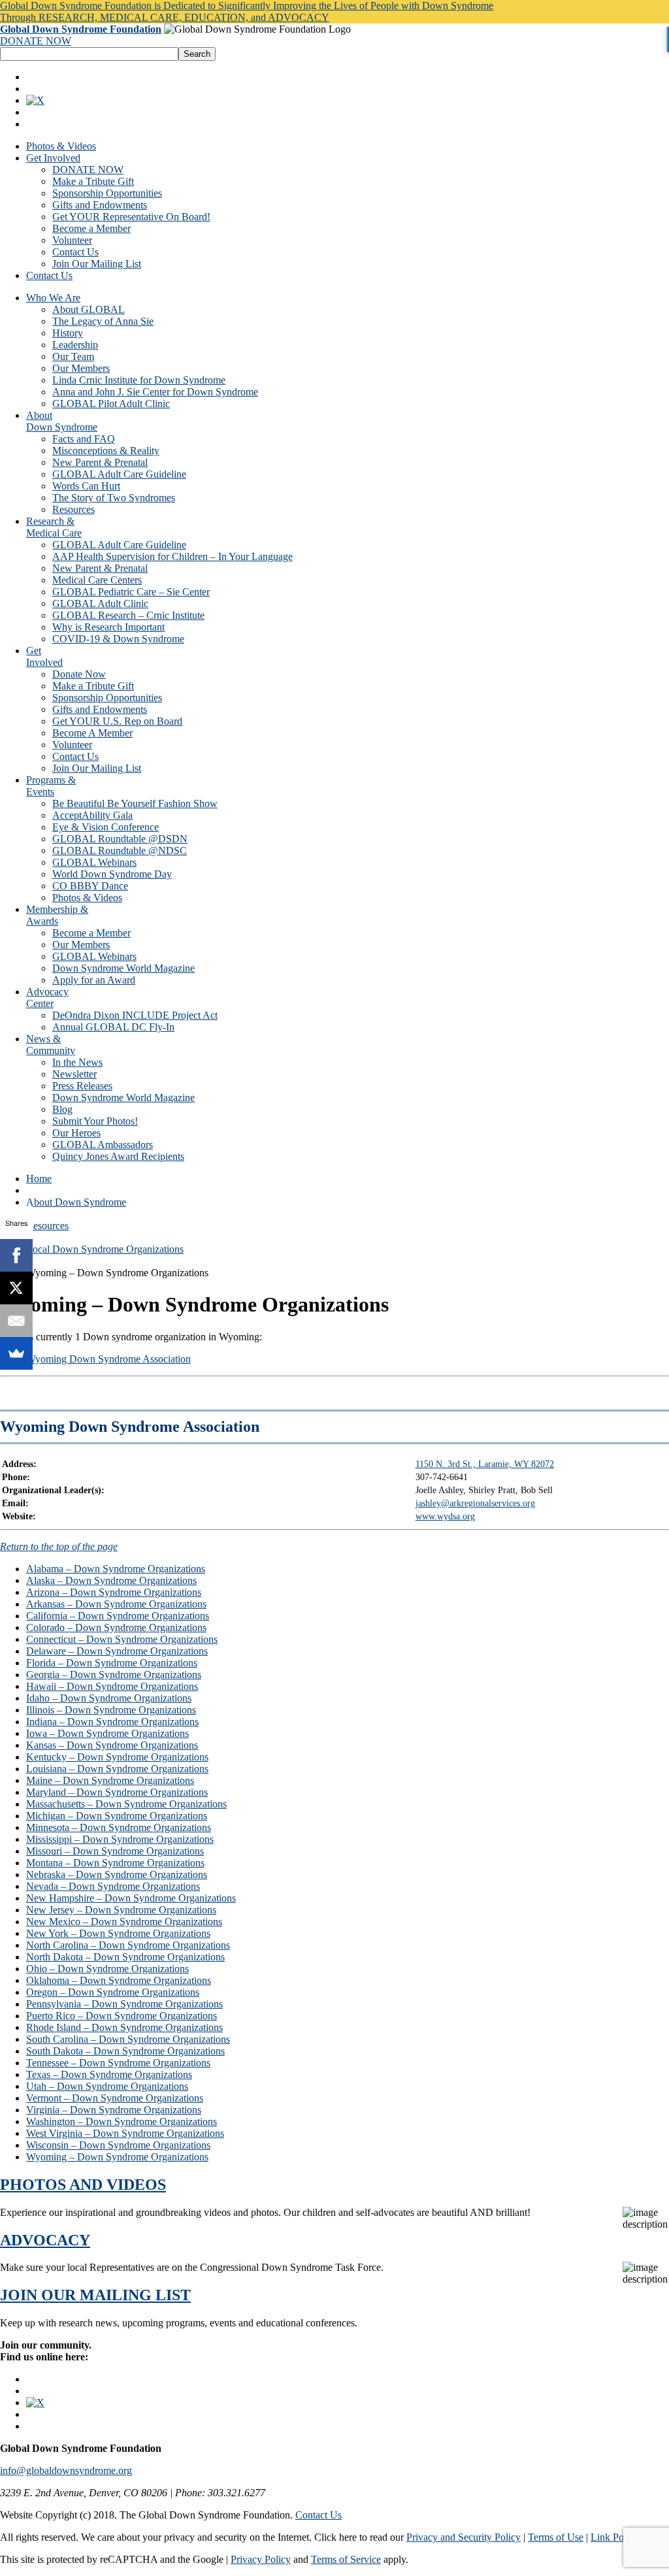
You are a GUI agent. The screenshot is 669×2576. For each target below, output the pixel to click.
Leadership (75, 345)
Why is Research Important (108, 627)
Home (39, 1179)
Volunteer (72, 240)
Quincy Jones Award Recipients (118, 1156)
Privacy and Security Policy (464, 2537)
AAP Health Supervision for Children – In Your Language (172, 556)
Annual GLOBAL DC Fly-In (113, 1027)
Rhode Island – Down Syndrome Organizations (124, 2027)
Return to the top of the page (59, 1546)
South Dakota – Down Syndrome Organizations (125, 2051)
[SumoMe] (16, 1353)
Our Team (73, 356)
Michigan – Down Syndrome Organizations (117, 1816)
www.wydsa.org (445, 1516)
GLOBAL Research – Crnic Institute (128, 615)
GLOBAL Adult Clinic (100, 603)
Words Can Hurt (86, 486)
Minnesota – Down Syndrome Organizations (119, 1827)
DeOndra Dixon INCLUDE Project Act (135, 1015)
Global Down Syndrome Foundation (81, 29)
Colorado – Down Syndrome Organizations (116, 1627)
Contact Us (75, 252)
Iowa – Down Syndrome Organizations (107, 1733)
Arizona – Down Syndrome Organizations (114, 1592)
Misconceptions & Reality (106, 451)
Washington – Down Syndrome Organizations (122, 2122)
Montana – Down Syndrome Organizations (115, 1863)
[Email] (16, 1321)
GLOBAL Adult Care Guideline (119, 474)
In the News (77, 1062)
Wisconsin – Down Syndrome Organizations (118, 2145)
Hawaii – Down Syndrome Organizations (112, 1686)
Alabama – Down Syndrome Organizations (116, 1569)
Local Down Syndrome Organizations (105, 1249)
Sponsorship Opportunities (107, 193)
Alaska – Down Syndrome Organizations (111, 1580)
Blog (62, 1109)
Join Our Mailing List (97, 264)
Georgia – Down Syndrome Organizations (114, 1675)
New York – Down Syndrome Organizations (118, 1933)
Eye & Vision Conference (106, 827)
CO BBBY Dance (90, 886)
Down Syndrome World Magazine (123, 968)
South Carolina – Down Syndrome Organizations (128, 2039)
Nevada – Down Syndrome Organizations (113, 1886)
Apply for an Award (94, 980)
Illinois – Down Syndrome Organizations (111, 1710)
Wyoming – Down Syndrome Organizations (117, 2157)
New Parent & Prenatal (100, 462)
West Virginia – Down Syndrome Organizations (125, 2133)
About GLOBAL (89, 309)
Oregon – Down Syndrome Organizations (113, 1992)
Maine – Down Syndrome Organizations (110, 1780)
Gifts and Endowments (100, 205)
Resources (73, 509)
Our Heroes (76, 1133)
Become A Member (92, 733)
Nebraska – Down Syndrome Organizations (117, 1874)
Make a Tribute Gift (93, 181)
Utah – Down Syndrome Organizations (107, 2086)
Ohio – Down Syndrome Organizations (107, 1969)
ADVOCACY (45, 2240)
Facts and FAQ (84, 439)
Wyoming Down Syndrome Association (108, 1359)
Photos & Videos (61, 146)
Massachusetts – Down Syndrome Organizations (126, 1804)
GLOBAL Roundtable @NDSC (120, 850)
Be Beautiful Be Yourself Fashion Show (135, 803)
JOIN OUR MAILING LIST (95, 2295)
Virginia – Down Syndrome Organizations (114, 2110)
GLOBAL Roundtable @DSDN (120, 839)
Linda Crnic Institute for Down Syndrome (139, 380)
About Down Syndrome (76, 1202)
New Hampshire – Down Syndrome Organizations (131, 1898)
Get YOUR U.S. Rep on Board (117, 721)
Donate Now (79, 674)
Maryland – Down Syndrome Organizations (117, 1792)
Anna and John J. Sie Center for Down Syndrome (155, 392)
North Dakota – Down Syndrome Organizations (125, 1957)
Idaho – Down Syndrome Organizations (109, 1698)
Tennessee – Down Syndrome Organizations (118, 2063)
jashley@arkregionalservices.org (475, 1503)
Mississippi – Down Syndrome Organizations (120, 1839)
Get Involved (53, 158)
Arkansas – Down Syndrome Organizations (116, 1604)
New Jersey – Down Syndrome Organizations (121, 1910)
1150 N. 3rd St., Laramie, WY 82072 (485, 1464)
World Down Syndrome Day (112, 874)
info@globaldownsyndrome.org (66, 2470)
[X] (16, 1288)
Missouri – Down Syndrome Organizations (115, 1851)
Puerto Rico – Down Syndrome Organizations (122, 2016)
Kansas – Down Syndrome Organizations (112, 1745)
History (68, 333)
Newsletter (74, 1074)
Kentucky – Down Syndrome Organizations (117, 1757)
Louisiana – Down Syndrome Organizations (117, 1769)
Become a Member (91, 228)
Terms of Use (556, 2537)
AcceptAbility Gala (92, 815)
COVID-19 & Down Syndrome (118, 639)
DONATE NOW (36, 41)
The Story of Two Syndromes (114, 498)
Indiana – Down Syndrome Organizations (112, 1722)
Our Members (81, 368)
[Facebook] (16, 1255)
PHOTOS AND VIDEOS (83, 2185)
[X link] (35, 100)
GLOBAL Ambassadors (103, 1145)
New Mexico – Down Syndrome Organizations (124, 1922)
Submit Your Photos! (95, 1121)
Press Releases (82, 1086)
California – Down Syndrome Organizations (118, 1616)
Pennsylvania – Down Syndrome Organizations (124, 2004)
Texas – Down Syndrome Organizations (109, 2074)
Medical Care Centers (97, 580)
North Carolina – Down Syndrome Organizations (128, 1945)
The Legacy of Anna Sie (103, 321)
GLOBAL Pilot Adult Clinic (111, 404)
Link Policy (614, 2537)
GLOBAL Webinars (94, 862)
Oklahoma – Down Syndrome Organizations (119, 1980)
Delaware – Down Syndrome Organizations (117, 1651)
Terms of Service (346, 2559)
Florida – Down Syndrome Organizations (112, 1663)
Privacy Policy (261, 2559)
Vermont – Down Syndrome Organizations (115, 2098)
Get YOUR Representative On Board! (131, 217)
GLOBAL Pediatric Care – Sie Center (131, 592)
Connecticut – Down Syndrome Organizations (122, 1639)
